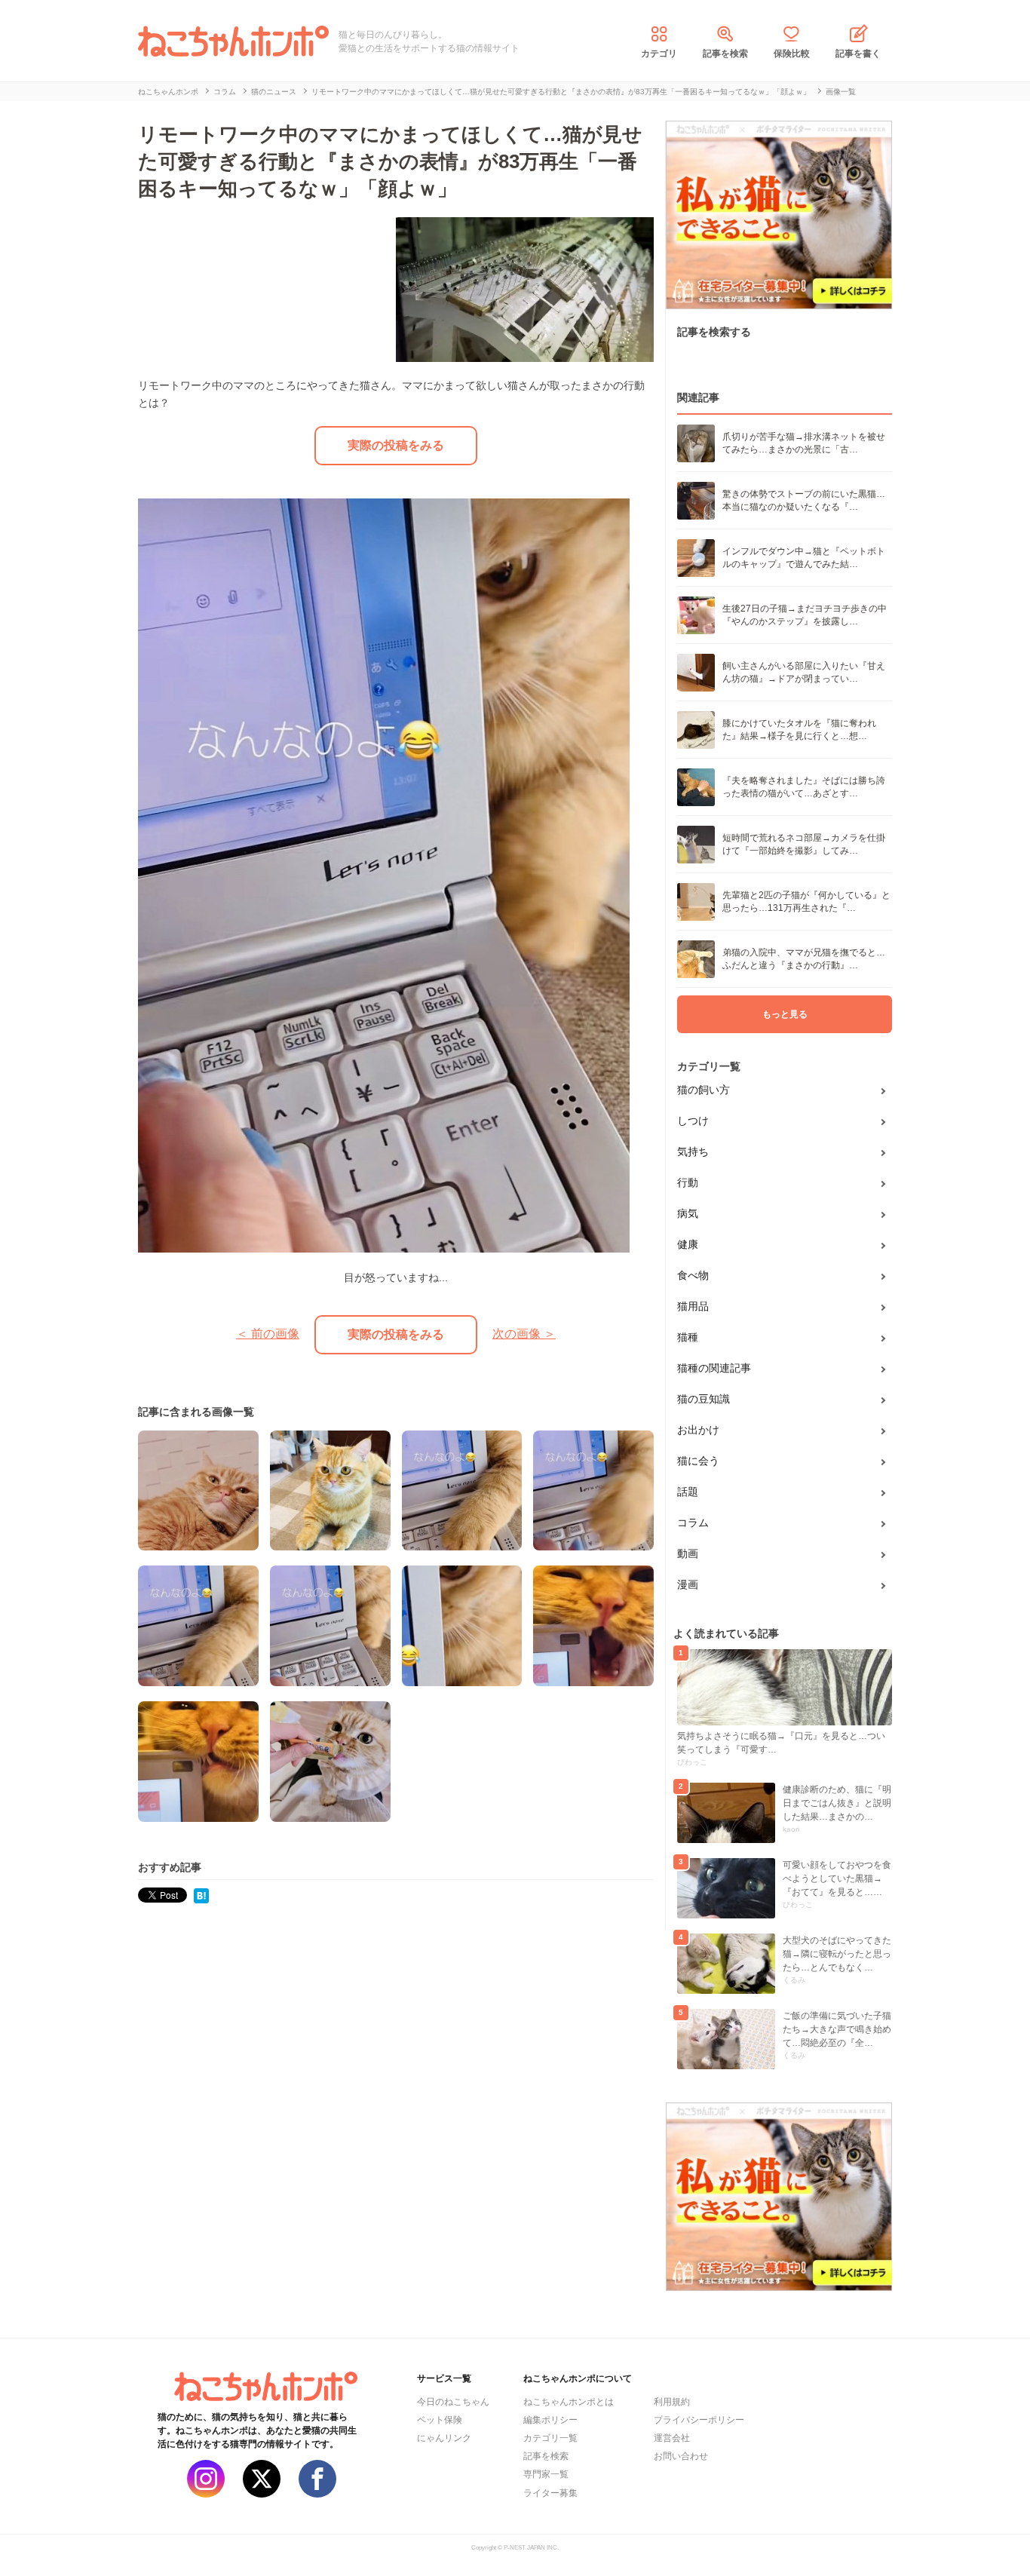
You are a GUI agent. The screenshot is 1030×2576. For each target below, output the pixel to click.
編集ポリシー (550, 2420)
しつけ (693, 1121)
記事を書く (858, 54)
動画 (688, 1553)
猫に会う (698, 1461)
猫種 (688, 1337)
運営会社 (672, 2438)
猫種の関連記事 (714, 1368)
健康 (688, 1244)
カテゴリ (659, 54)
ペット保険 (440, 2420)
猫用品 (693, 1306)
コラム (693, 1523)
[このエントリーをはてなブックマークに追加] (201, 1895)
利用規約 (672, 2402)
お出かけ (698, 1430)
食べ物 (693, 1275)
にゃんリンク (444, 2438)
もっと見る (785, 1014)
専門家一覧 (546, 2474)
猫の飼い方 (704, 1090)
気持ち (693, 1152)
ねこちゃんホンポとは (569, 2402)
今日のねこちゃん (453, 2402)
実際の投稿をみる (396, 445)
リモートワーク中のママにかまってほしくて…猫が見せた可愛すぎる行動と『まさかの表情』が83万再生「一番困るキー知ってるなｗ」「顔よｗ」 (390, 161)
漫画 (688, 1584)
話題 (688, 1492)
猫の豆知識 (704, 1399)
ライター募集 (550, 2493)
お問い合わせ (681, 2456)
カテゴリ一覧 (550, 2438)
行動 (688, 1182)
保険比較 (792, 54)
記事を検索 (725, 54)
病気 (688, 1213)
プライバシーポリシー (699, 2420)
